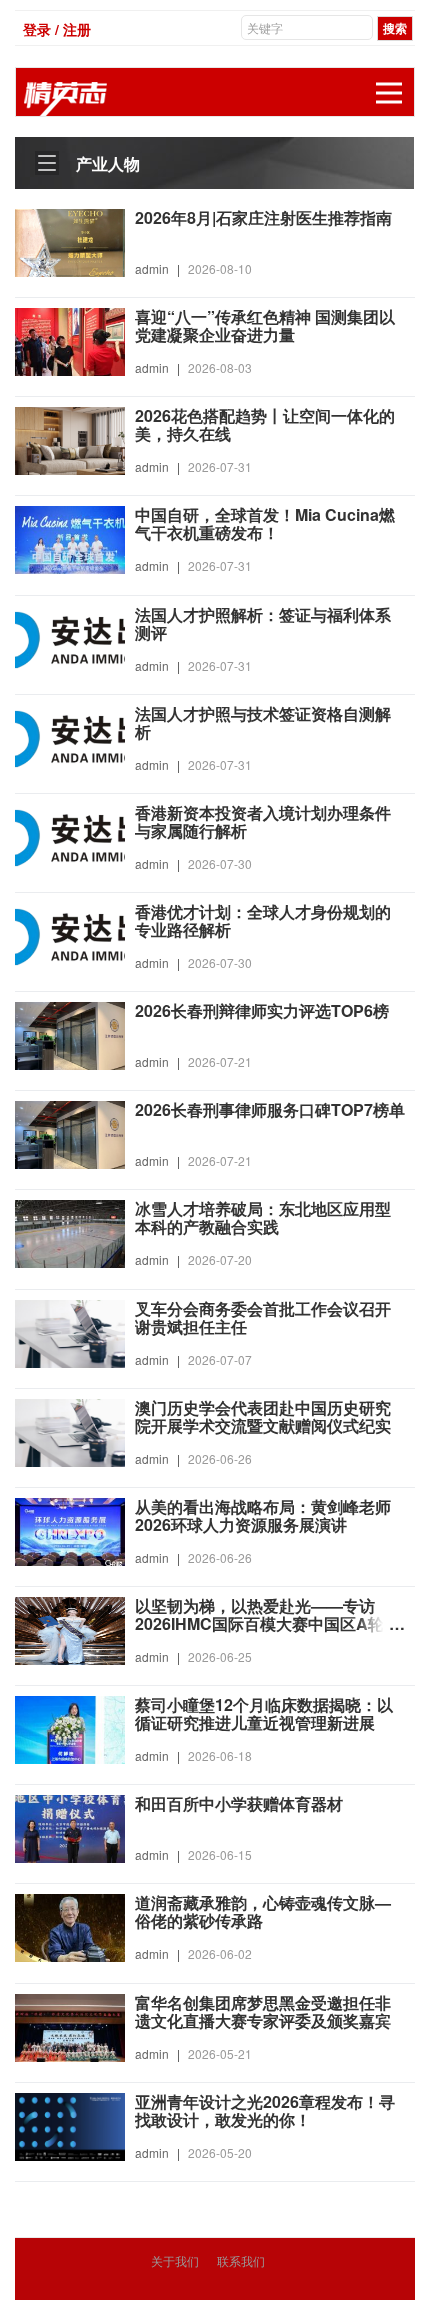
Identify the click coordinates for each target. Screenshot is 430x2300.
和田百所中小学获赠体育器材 (239, 1804)
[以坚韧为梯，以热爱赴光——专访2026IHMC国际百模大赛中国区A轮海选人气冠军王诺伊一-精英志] (70, 1629)
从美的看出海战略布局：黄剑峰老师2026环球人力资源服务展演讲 (263, 1516)
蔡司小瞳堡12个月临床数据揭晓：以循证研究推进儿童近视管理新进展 (264, 1714)
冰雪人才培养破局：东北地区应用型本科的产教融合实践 (263, 1218)
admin (152, 268)
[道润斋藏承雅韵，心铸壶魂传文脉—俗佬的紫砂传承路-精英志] (70, 1926)
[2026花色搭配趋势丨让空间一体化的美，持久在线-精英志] (70, 439)
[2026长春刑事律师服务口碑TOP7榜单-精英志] (70, 1133)
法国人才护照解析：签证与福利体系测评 (263, 624)
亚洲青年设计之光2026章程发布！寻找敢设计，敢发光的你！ (265, 2111)
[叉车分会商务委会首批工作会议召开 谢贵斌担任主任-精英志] (70, 1331)
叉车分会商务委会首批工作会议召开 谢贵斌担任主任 (263, 1318)
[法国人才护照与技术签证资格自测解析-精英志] (70, 736)
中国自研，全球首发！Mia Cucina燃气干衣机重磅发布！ (265, 524)
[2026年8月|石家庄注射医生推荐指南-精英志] (70, 241)
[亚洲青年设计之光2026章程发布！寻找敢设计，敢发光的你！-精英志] (70, 2124)
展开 (389, 93)
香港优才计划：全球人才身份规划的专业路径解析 (263, 921)
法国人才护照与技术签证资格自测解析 (263, 723)
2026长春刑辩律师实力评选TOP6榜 (262, 1011)
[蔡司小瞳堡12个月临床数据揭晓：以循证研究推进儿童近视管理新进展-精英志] (70, 1728)
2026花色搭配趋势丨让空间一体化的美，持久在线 (265, 425)
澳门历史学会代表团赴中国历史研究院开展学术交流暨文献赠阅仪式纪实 (263, 1417)
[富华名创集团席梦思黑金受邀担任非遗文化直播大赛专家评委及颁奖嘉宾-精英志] (70, 2025)
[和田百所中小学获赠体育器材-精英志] (70, 1827)
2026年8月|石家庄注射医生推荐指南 (263, 218)
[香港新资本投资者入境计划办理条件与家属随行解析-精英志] (70, 836)
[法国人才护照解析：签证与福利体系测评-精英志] (70, 637)
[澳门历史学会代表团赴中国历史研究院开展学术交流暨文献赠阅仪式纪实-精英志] (70, 1430)
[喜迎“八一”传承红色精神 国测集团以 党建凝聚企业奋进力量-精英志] (70, 340)
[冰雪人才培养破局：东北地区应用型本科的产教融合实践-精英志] (70, 1232)
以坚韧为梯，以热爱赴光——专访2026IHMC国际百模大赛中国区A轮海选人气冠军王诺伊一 (267, 1624)
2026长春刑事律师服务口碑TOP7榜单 (270, 1110)
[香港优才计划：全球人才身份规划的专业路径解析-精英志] (70, 935)
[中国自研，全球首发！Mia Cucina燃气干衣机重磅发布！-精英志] (70, 538)
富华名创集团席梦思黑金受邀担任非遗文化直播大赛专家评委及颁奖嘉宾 (263, 2012)
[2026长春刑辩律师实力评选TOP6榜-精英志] (70, 1034)
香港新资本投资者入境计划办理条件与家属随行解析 (263, 822)
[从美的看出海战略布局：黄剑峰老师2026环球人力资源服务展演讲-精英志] (70, 1530)
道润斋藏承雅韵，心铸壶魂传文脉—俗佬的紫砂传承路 (263, 1912)
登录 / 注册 (57, 29)
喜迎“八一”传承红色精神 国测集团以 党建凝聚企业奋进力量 (265, 326)
